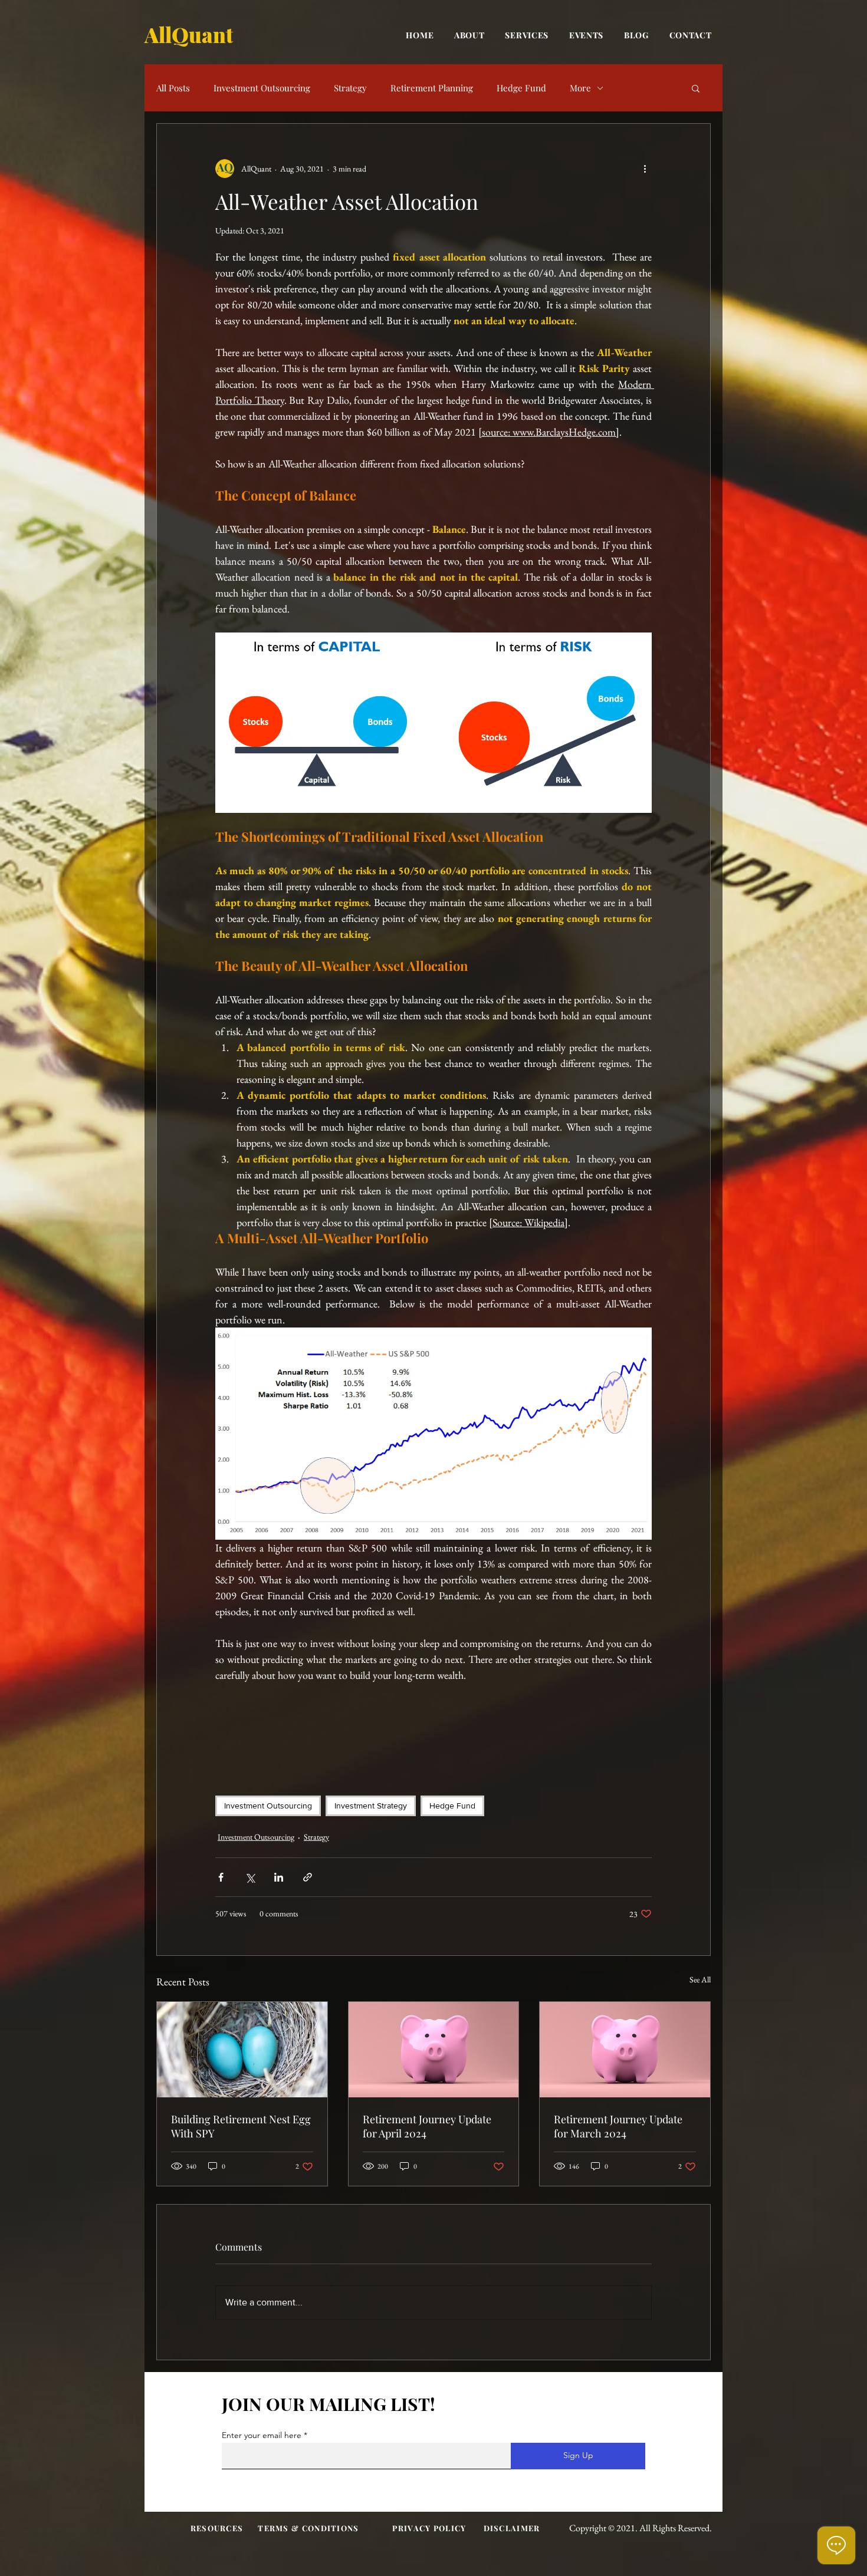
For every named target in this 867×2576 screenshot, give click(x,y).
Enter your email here (262, 2435)
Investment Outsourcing (262, 88)
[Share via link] (308, 1877)
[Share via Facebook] (221, 1877)
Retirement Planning (432, 88)
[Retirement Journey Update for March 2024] (625, 2050)
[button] (696, 88)
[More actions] (645, 169)
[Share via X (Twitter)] (250, 1877)
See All (700, 1979)
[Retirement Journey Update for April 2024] (434, 2050)
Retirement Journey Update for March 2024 (618, 2126)
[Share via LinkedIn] (279, 1877)
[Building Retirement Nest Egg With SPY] (242, 2050)
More (580, 88)
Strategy (350, 88)
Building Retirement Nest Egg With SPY (241, 2126)
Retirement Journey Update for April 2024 (427, 2126)
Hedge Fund (521, 88)
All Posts (173, 88)
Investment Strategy (371, 1806)
